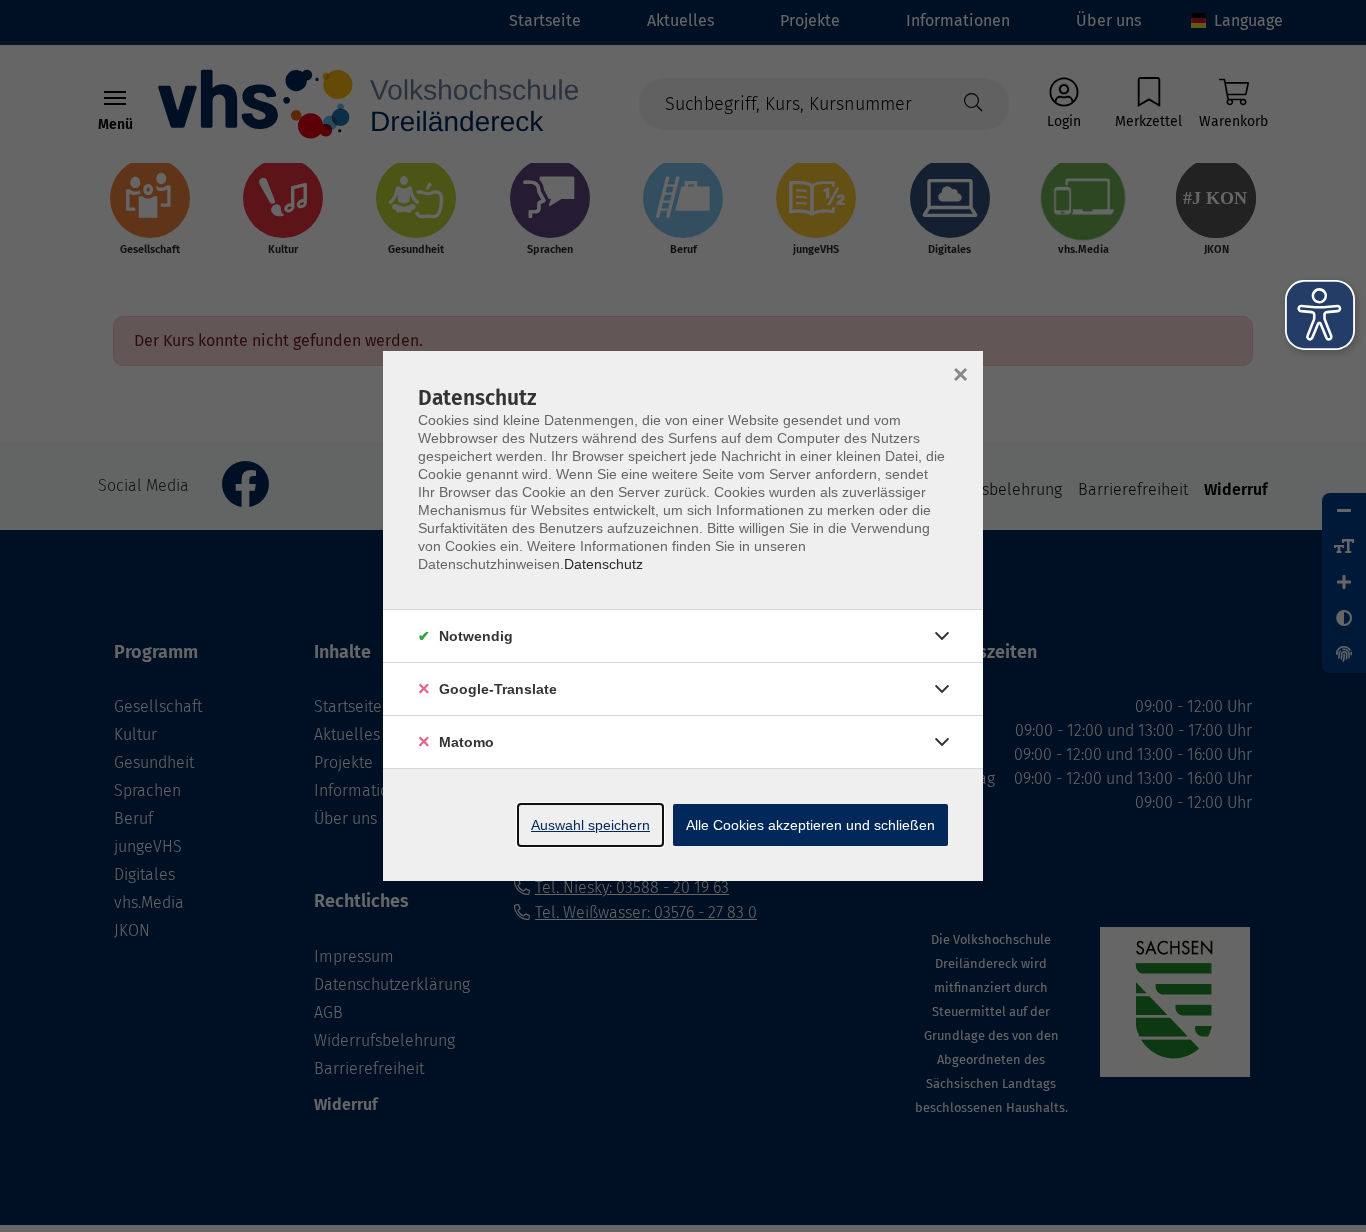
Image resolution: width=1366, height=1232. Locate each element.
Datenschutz (603, 564)
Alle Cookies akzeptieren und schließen (810, 825)
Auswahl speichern (590, 825)
